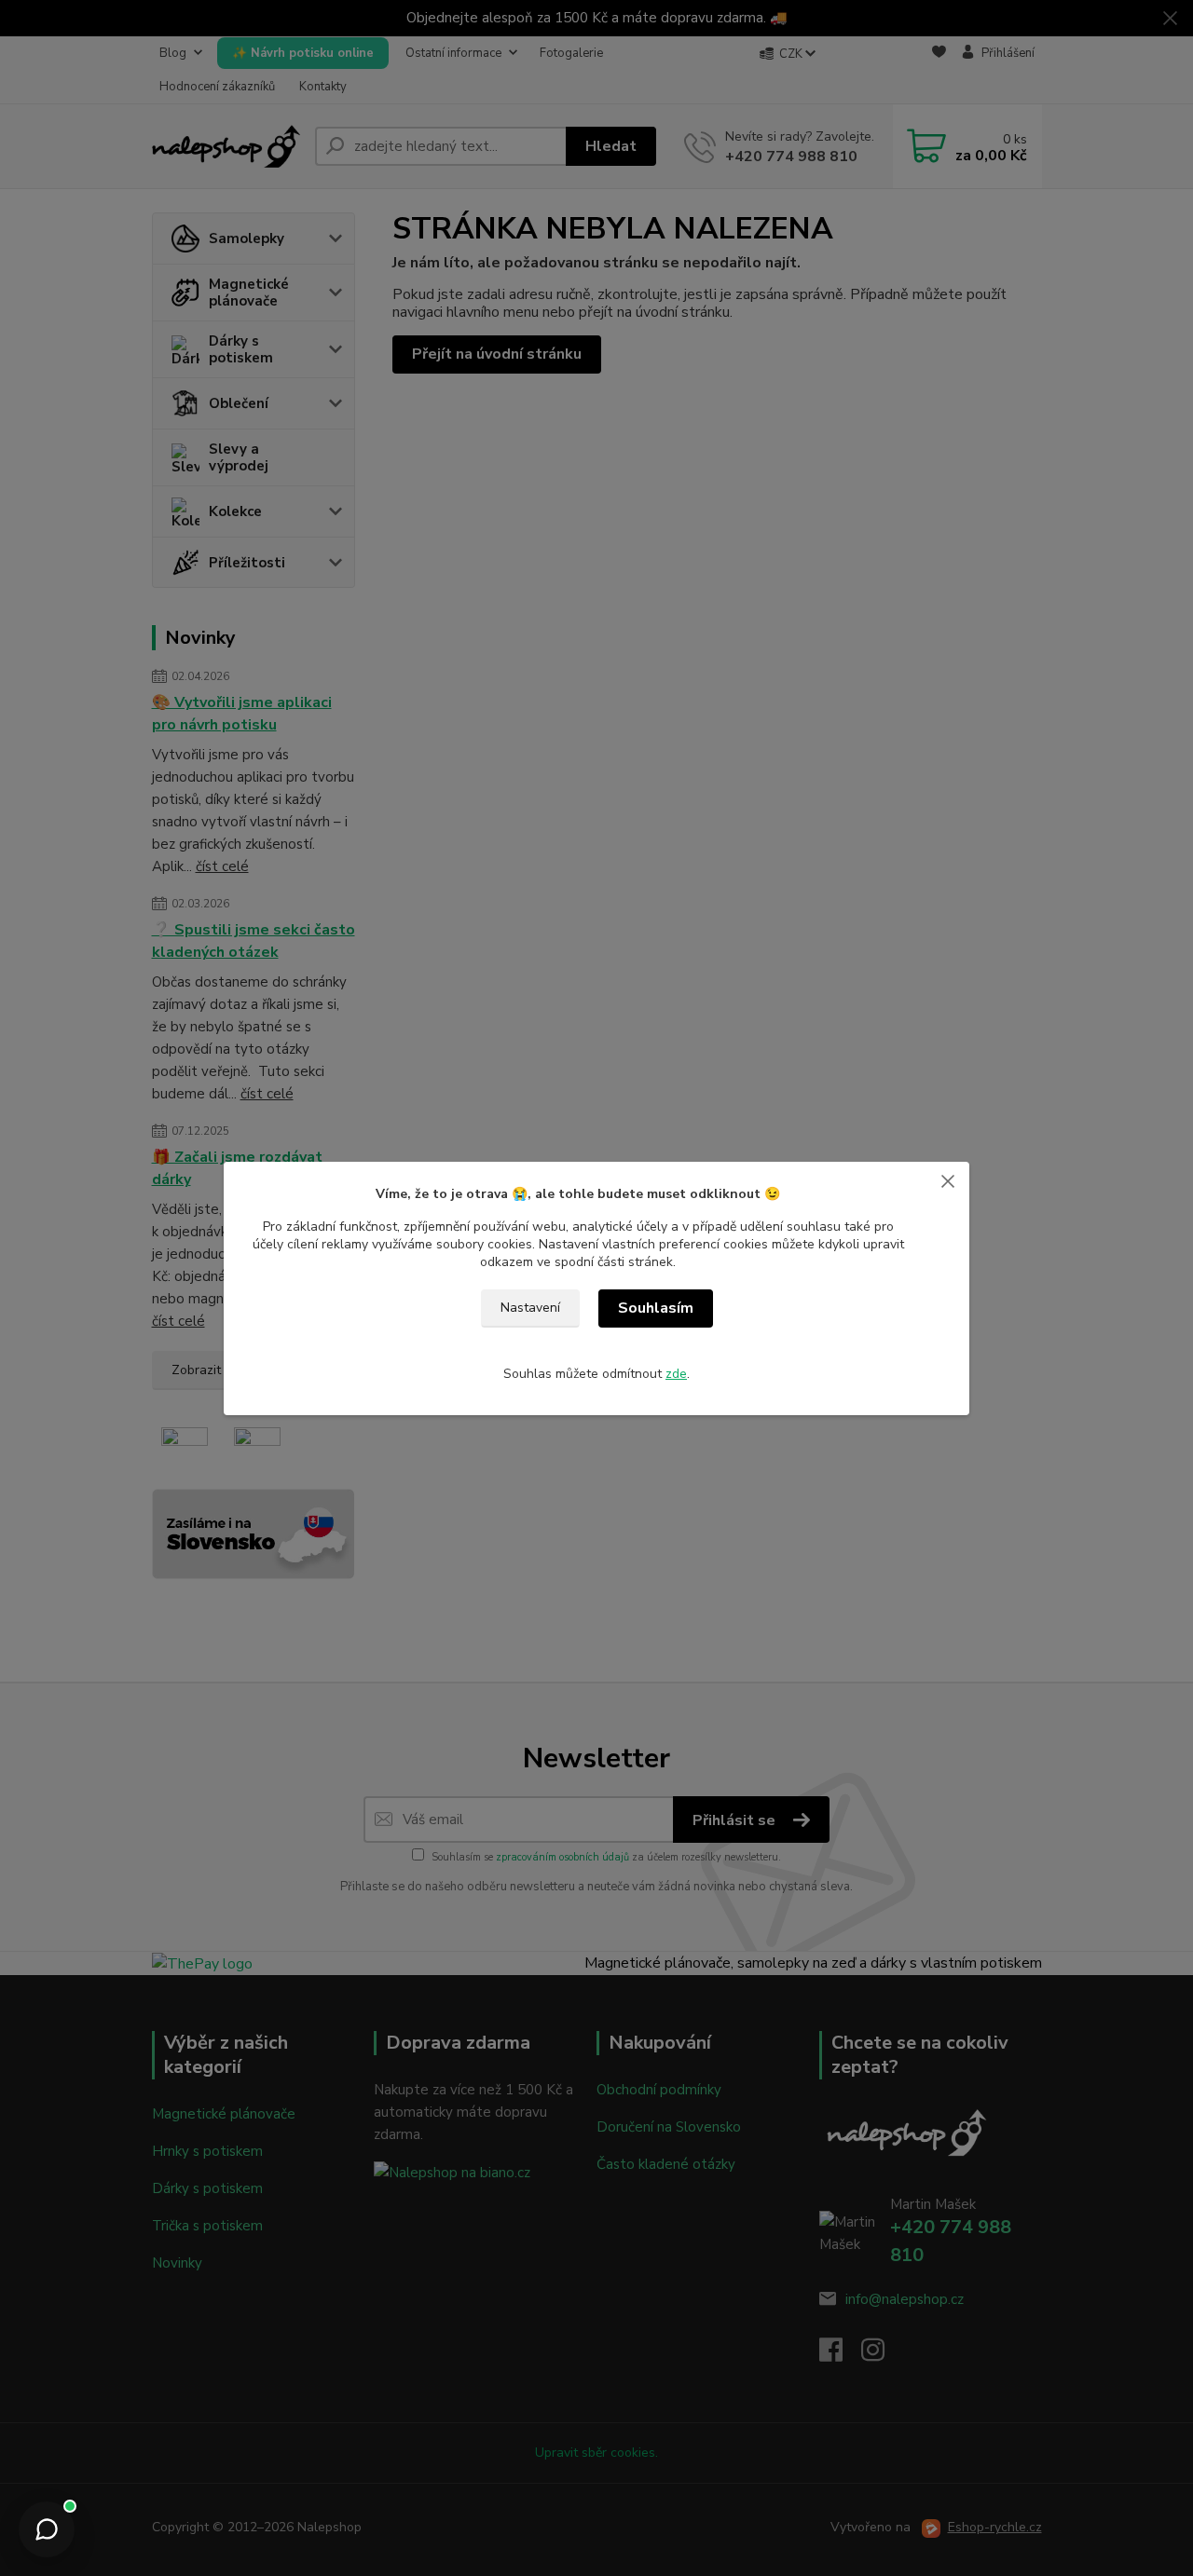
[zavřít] (948, 1180)
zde (676, 1374)
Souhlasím (656, 1308)
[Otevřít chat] (47, 2529)
